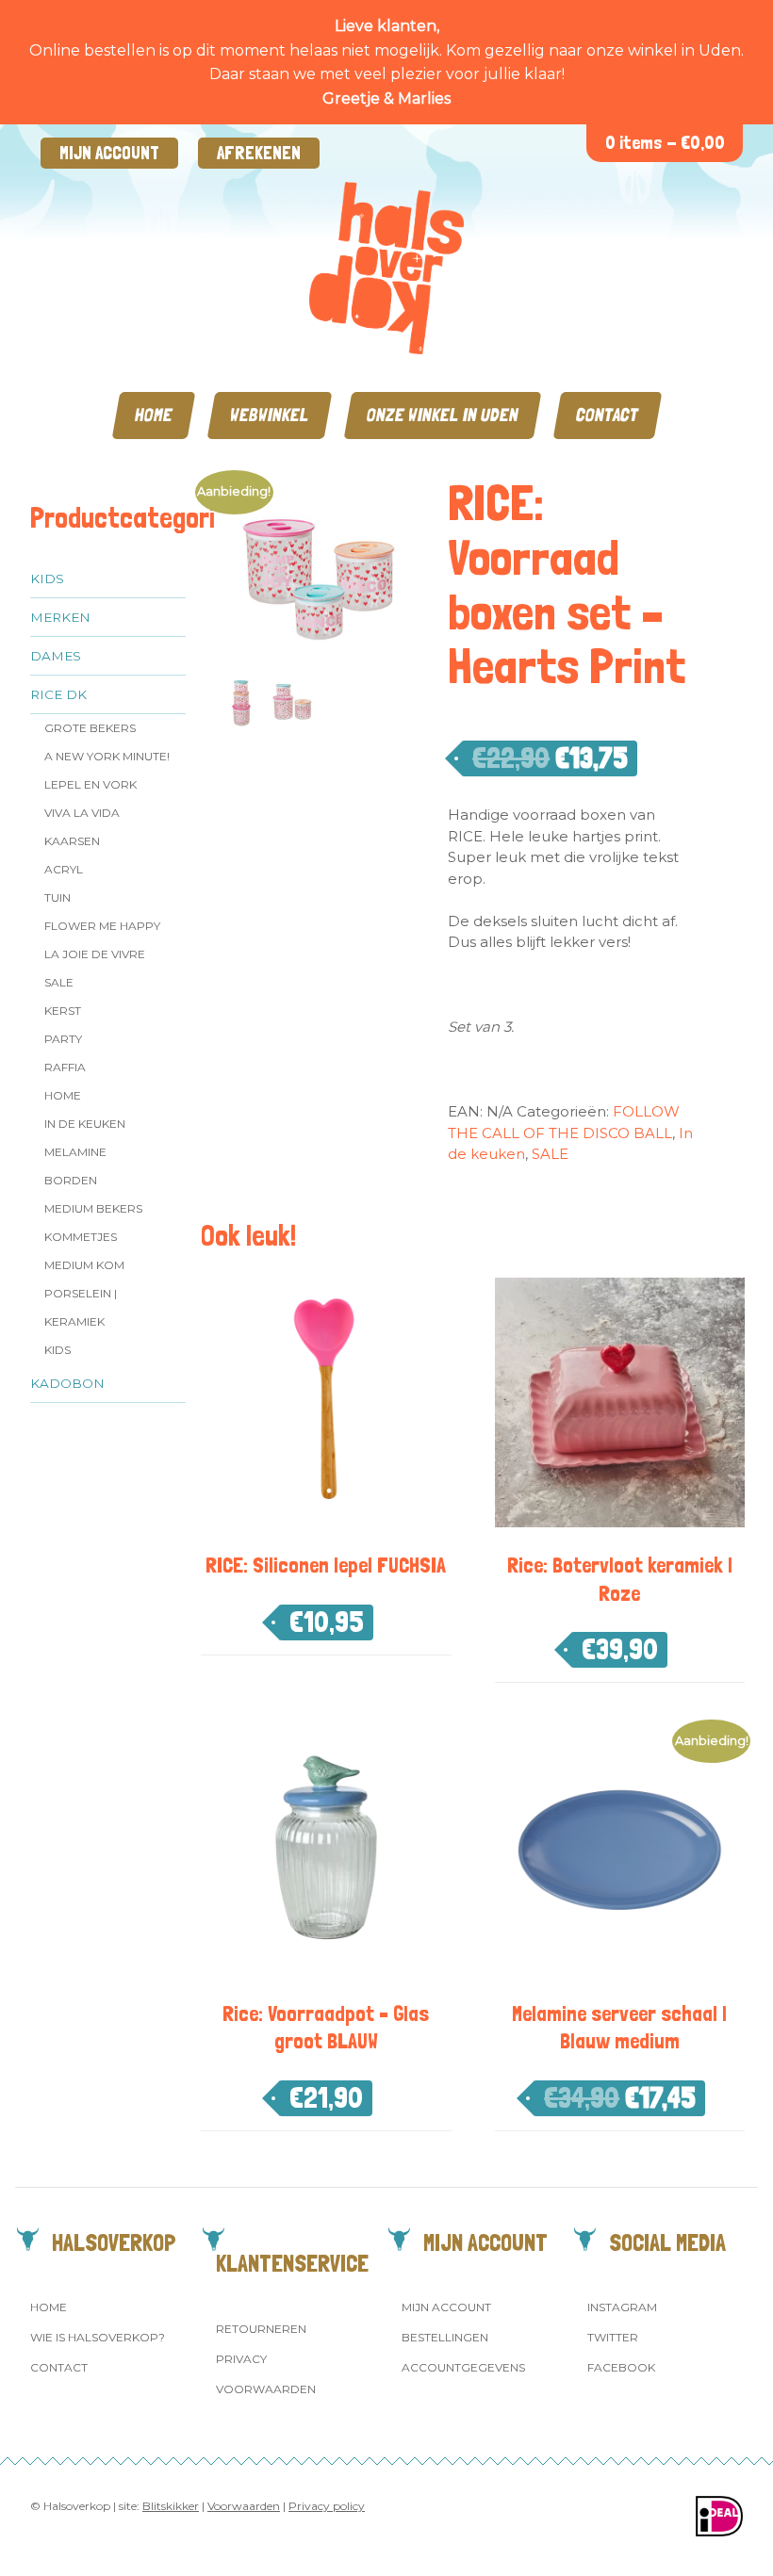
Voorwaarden (266, 2389)
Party (63, 1039)
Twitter (613, 2337)
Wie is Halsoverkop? (98, 2337)
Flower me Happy (102, 926)
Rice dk (58, 694)
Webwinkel (270, 415)
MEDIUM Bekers (93, 1208)
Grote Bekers (90, 728)
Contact (608, 415)
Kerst (63, 1011)
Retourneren (261, 2329)
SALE (59, 982)
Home (154, 415)
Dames (56, 656)
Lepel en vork (90, 784)
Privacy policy (327, 2506)
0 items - (665, 143)
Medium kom (84, 1265)
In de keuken (85, 1124)
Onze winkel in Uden (443, 415)
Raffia (65, 1067)
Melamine (75, 1152)
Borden (71, 1180)
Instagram (622, 2307)
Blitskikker (171, 2506)
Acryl (64, 869)
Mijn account (109, 153)
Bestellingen (445, 2337)
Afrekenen (259, 153)
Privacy (241, 2359)
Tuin (58, 897)
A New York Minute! (107, 756)
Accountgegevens (463, 2367)
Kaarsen (72, 841)
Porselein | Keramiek (81, 1307)
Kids (47, 579)
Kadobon (67, 1383)
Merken (60, 617)
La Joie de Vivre (95, 954)
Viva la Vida (82, 813)
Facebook (621, 2367)
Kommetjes (81, 1237)
